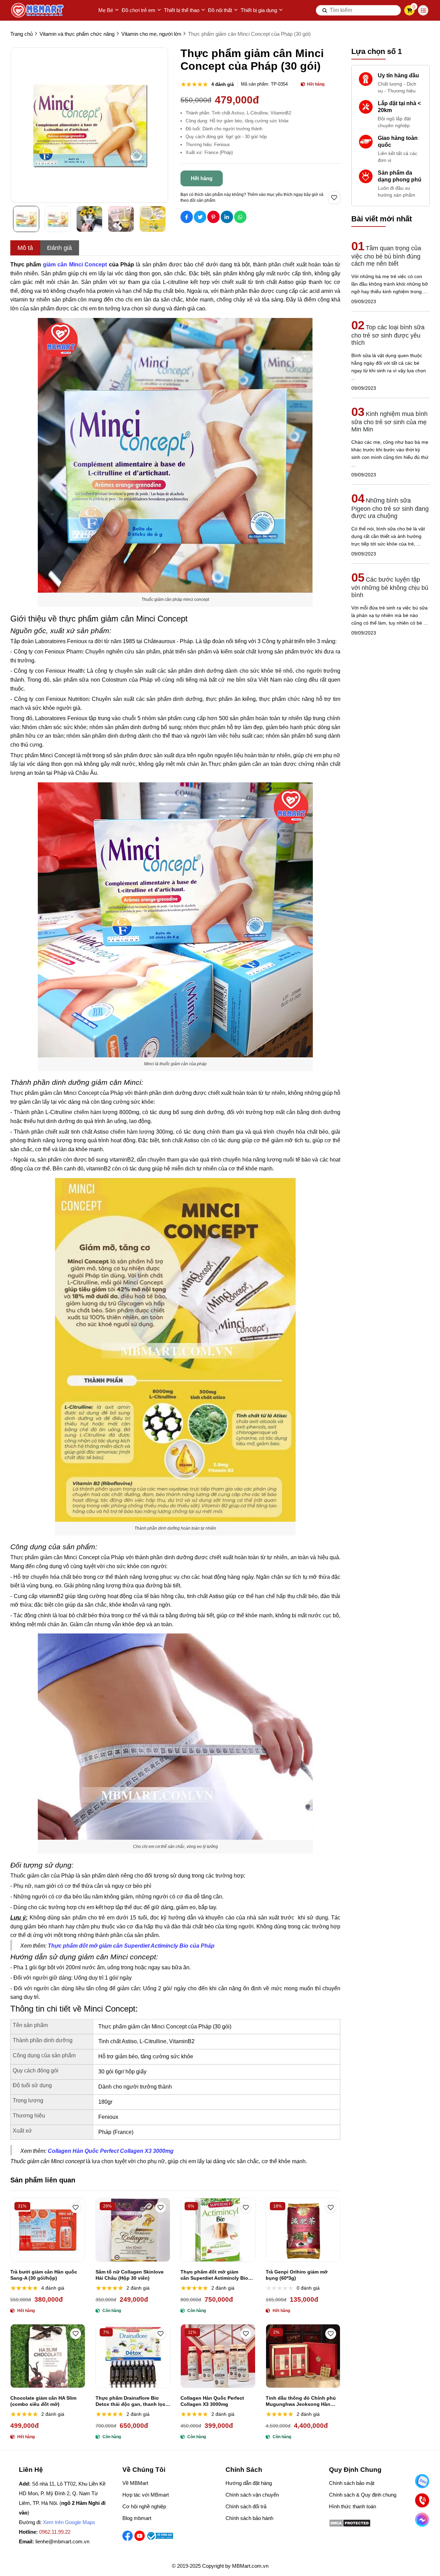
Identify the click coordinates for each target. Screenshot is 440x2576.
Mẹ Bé (106, 10)
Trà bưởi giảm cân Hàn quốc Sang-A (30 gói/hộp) (44, 2275)
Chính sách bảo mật (352, 2483)
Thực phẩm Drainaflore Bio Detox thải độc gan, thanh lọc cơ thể (130, 2401)
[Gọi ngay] (422, 2501)
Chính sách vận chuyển (252, 2495)
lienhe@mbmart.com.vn (62, 2541)
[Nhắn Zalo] (422, 2481)
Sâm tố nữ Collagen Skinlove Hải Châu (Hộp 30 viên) (130, 2275)
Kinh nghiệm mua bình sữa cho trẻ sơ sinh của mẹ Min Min (389, 422)
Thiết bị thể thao (182, 10)
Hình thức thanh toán (353, 2506)
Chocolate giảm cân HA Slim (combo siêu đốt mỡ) (43, 2401)
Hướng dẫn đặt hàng (249, 2483)
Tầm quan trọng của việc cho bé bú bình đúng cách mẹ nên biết (386, 256)
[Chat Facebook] (422, 2520)
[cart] (410, 10)
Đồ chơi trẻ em (139, 10)
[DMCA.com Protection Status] (350, 2525)
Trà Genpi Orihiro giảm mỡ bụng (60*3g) (297, 2275)
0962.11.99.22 (55, 2532)
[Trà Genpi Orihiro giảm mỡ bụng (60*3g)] (303, 2230)
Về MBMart (135, 2483)
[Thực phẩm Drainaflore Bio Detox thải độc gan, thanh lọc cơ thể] (133, 2356)
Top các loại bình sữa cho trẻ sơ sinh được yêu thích (388, 335)
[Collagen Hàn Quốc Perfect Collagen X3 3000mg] (218, 2356)
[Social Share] (187, 217)
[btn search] (325, 10)
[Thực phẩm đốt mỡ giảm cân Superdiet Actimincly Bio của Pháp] (218, 2230)
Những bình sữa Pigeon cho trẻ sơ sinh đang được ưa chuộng (390, 508)
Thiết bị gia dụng (259, 10)
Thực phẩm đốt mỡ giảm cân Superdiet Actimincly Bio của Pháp (214, 2275)
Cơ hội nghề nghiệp (144, 2506)
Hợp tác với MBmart (146, 2495)
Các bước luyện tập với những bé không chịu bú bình (390, 587)
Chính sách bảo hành (249, 2518)
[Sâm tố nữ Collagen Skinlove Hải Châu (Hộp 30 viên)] (133, 2230)
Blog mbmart (137, 2518)
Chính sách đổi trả (246, 2506)
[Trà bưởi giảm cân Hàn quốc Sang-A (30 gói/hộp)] (48, 2230)
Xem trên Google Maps (69, 2522)
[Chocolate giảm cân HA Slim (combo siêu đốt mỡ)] (48, 2356)
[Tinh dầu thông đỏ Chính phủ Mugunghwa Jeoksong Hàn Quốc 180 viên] (303, 2356)
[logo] (38, 10)
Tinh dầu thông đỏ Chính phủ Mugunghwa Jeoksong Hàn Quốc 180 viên (301, 2401)
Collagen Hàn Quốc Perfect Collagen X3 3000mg (212, 2401)
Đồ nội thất (220, 10)
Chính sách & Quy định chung (363, 2495)
